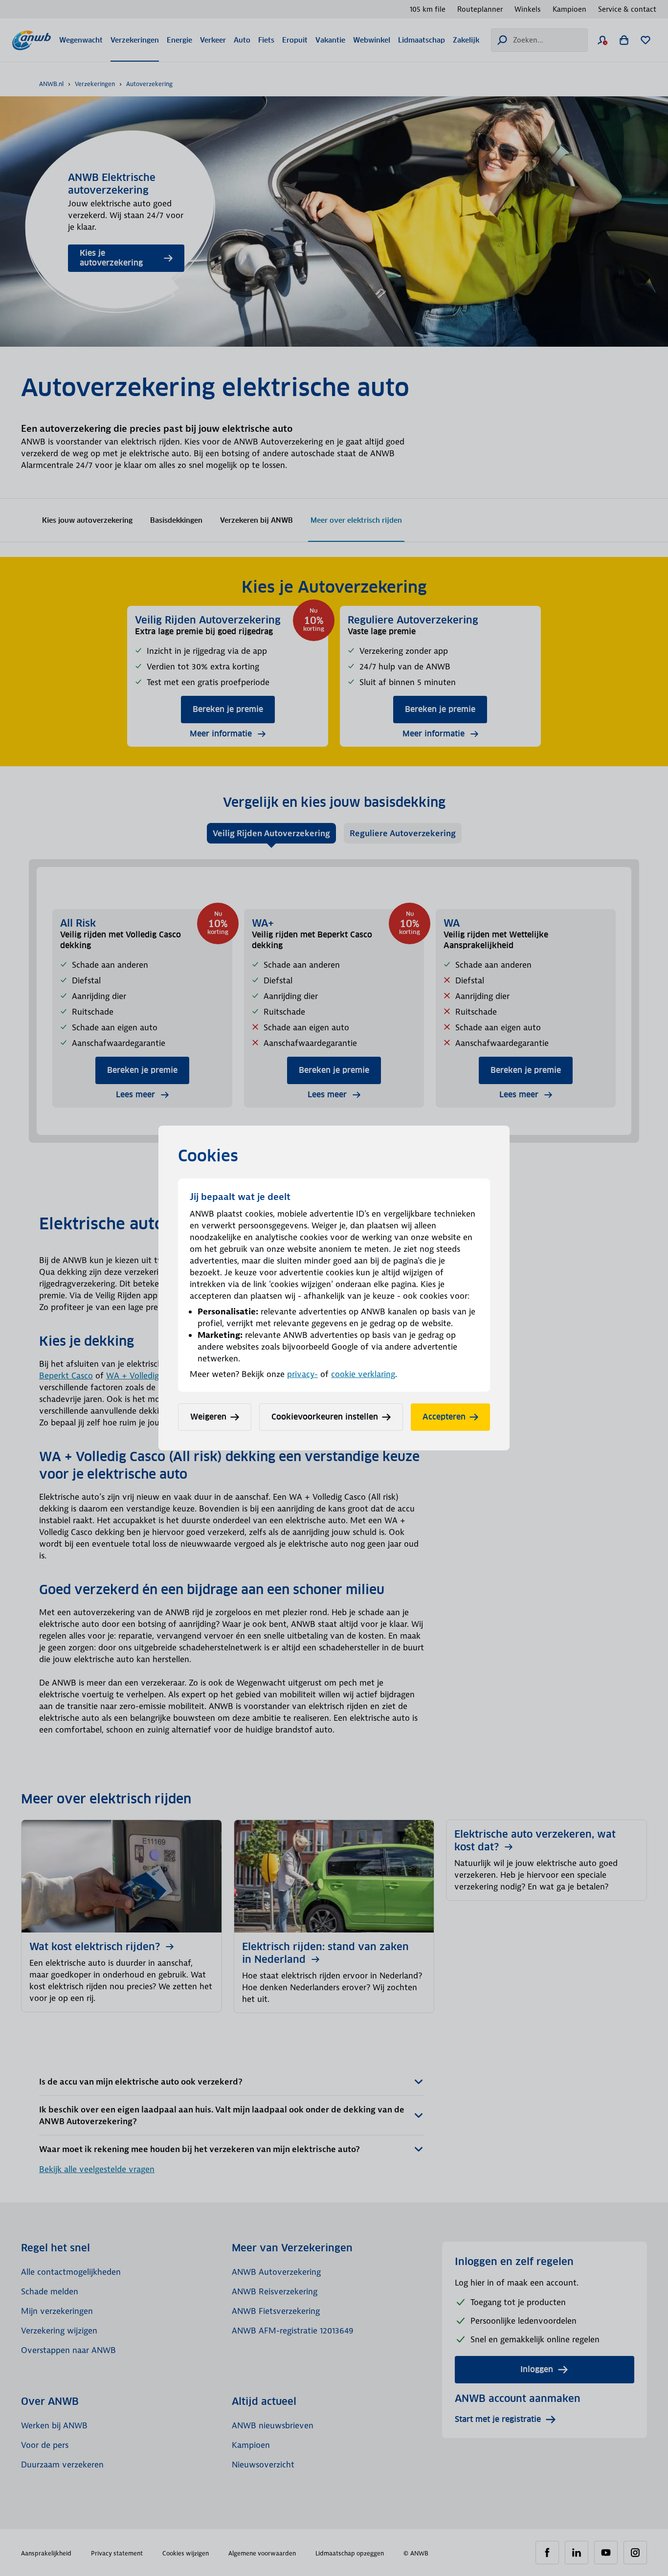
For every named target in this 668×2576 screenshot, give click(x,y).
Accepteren (444, 1417)
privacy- (302, 1374)
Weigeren (208, 1417)
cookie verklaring (363, 1374)
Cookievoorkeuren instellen (325, 1417)
